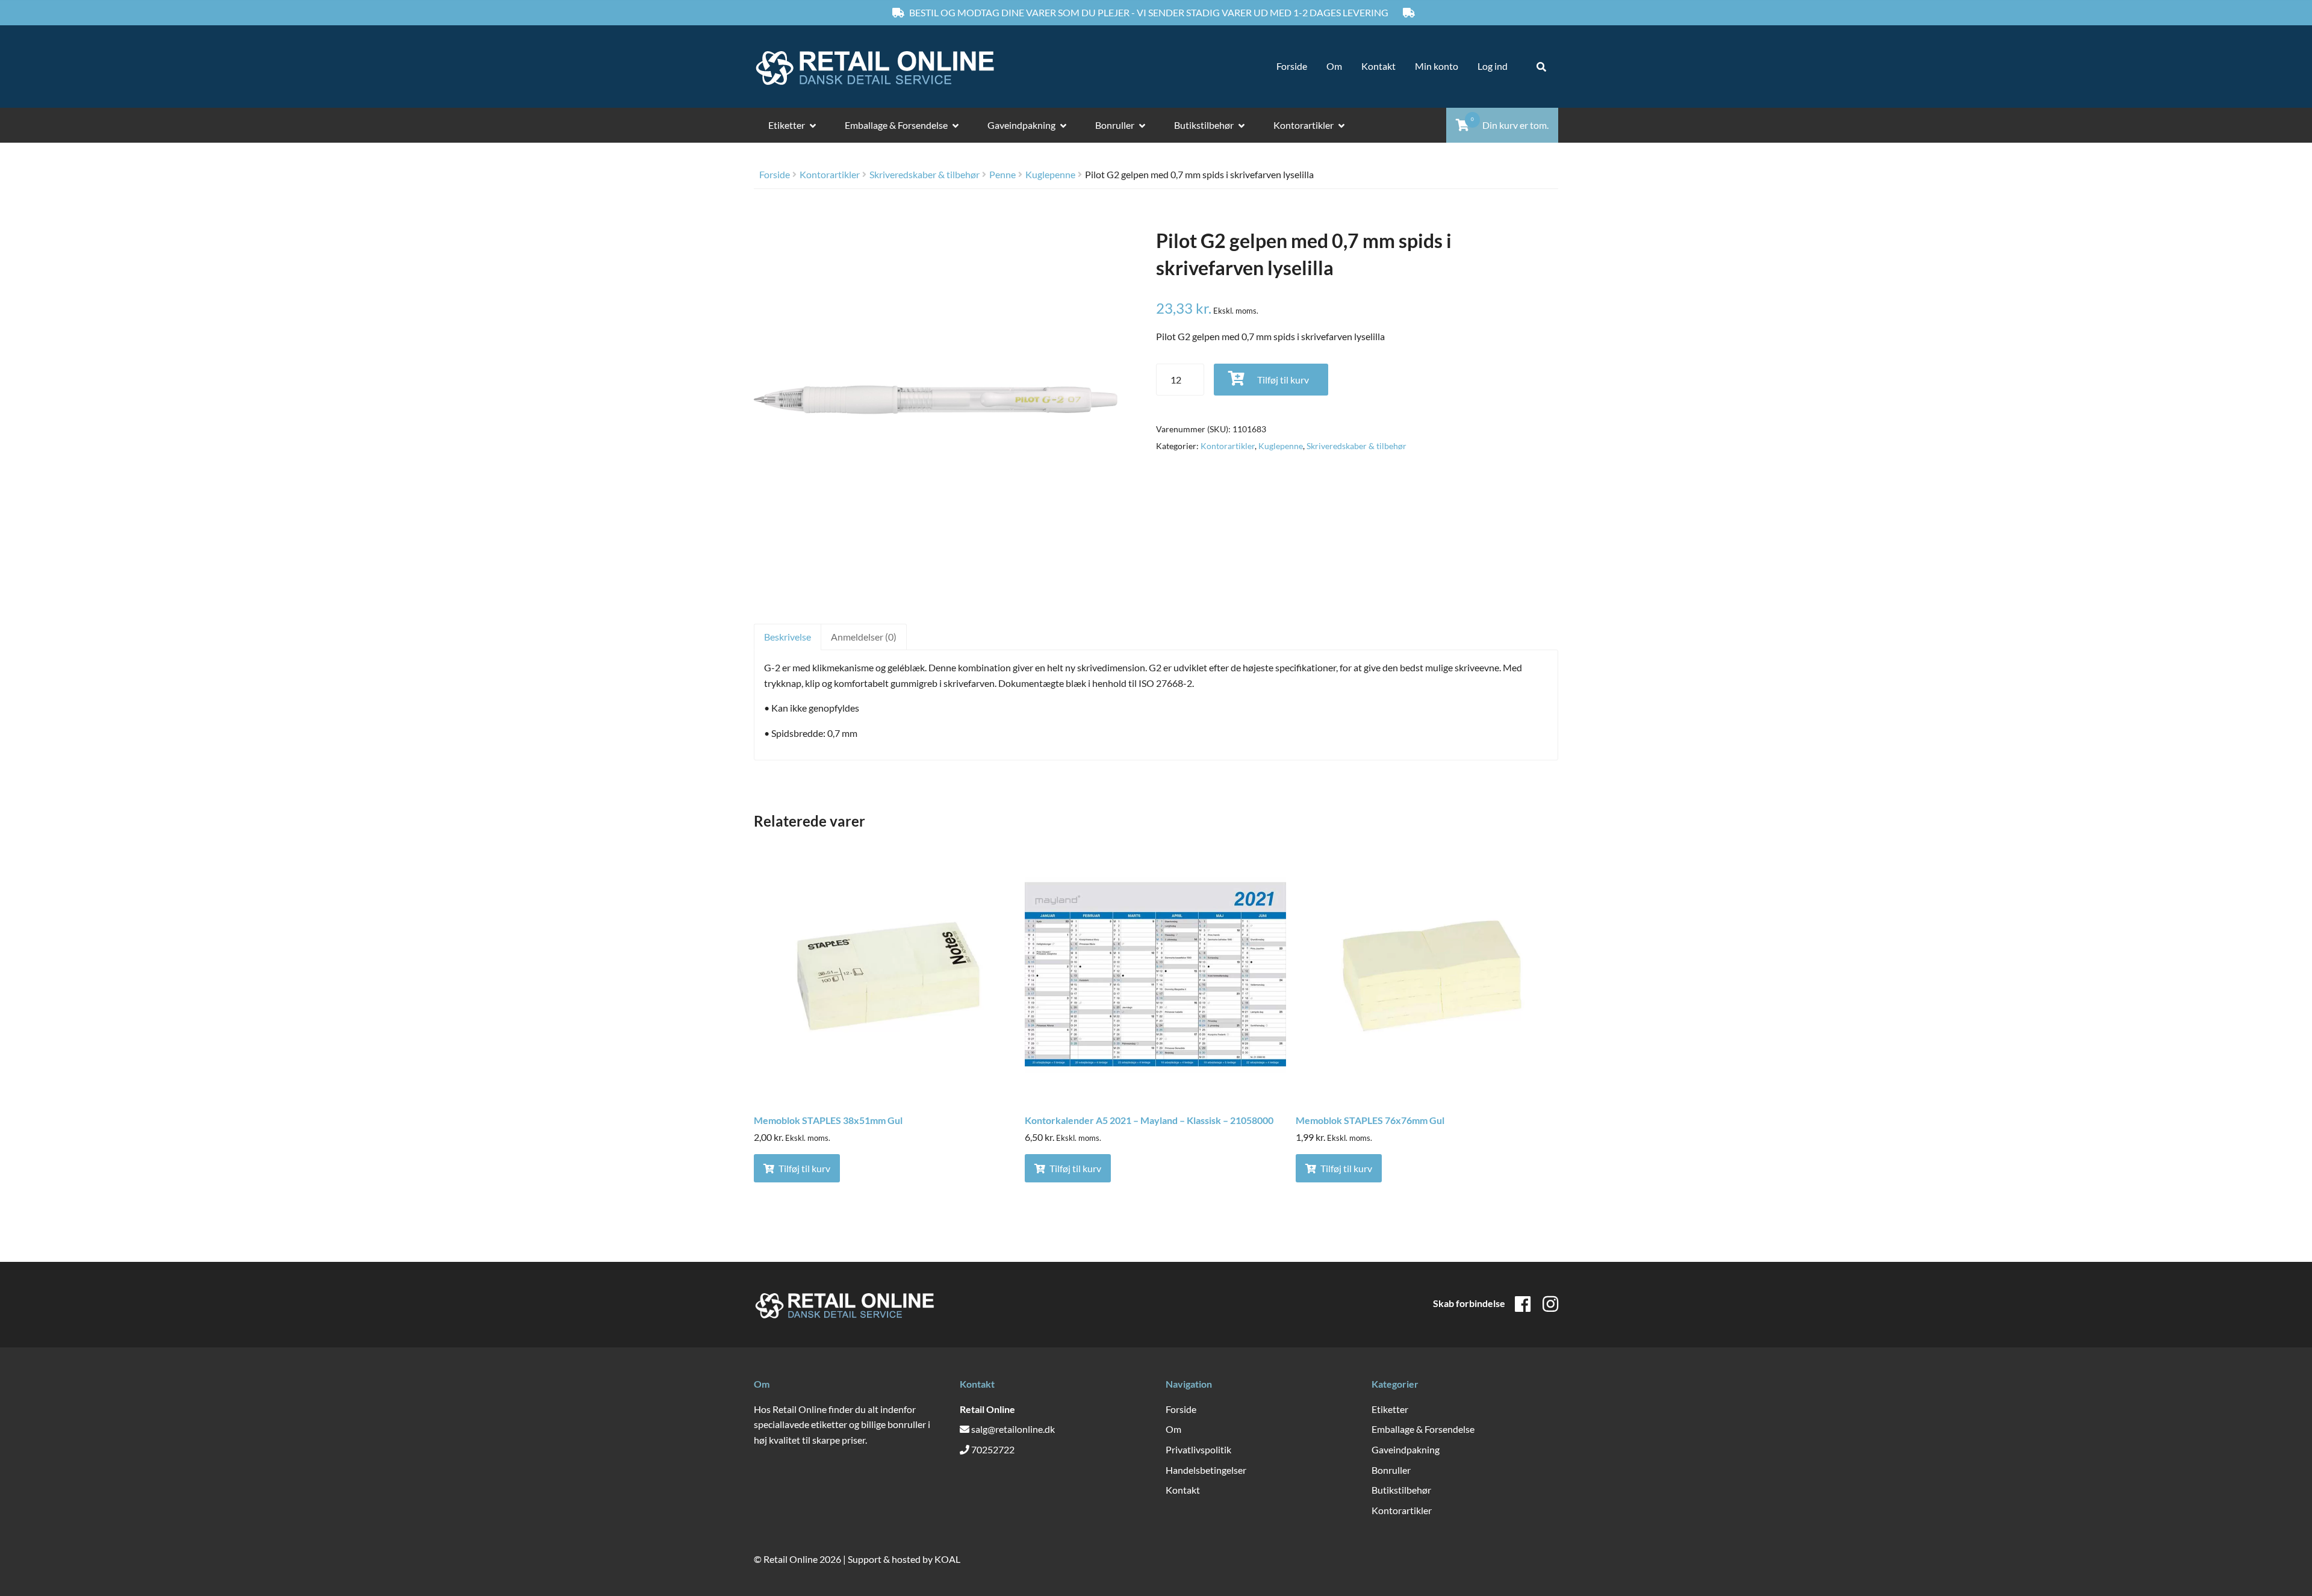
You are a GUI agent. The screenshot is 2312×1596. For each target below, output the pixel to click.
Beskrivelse (788, 637)
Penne (1002, 174)
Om (1334, 66)
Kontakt (1378, 66)
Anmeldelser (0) (864, 637)
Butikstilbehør (1204, 125)
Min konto (1437, 66)
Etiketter (787, 125)
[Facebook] (1523, 1303)
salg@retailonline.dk (1013, 1429)
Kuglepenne (1050, 174)
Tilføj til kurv (1283, 380)
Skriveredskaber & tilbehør (924, 174)
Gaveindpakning (1021, 125)
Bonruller (1115, 125)
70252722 (993, 1449)
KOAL (947, 1559)
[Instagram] (1550, 1303)
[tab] (787, 637)
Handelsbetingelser (1206, 1470)
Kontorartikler (1304, 125)
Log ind (1493, 66)
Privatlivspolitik (1198, 1449)
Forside (1292, 66)
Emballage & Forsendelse (896, 125)
